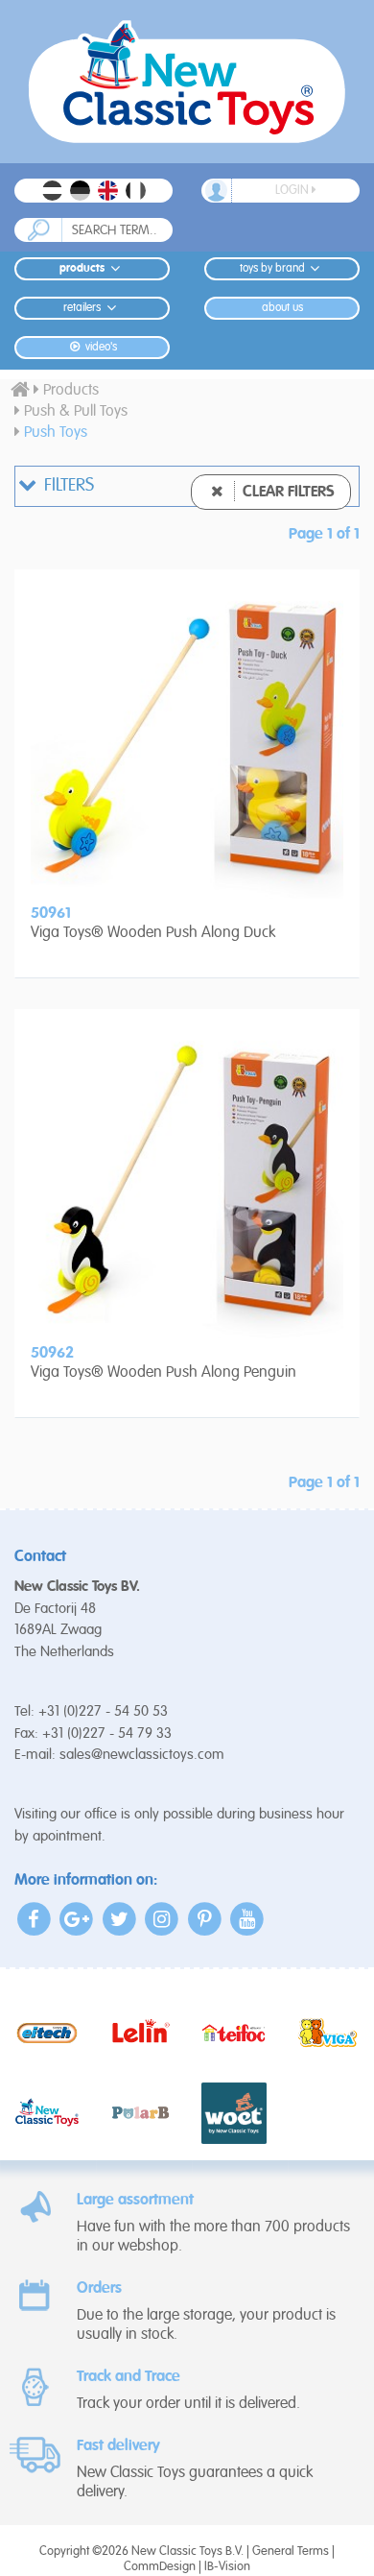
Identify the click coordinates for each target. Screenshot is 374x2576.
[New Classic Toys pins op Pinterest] (205, 1919)
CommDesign (160, 2567)
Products (82, 269)
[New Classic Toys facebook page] (34, 1919)
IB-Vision (227, 2567)
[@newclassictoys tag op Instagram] (163, 1919)
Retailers (82, 308)
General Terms (291, 2552)
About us (282, 308)
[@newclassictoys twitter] (119, 1919)
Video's (100, 348)
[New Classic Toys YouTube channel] (248, 1919)
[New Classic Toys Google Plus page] (77, 1919)
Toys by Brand (272, 269)
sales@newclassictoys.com (142, 1755)
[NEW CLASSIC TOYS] (187, 82)
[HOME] (20, 391)
